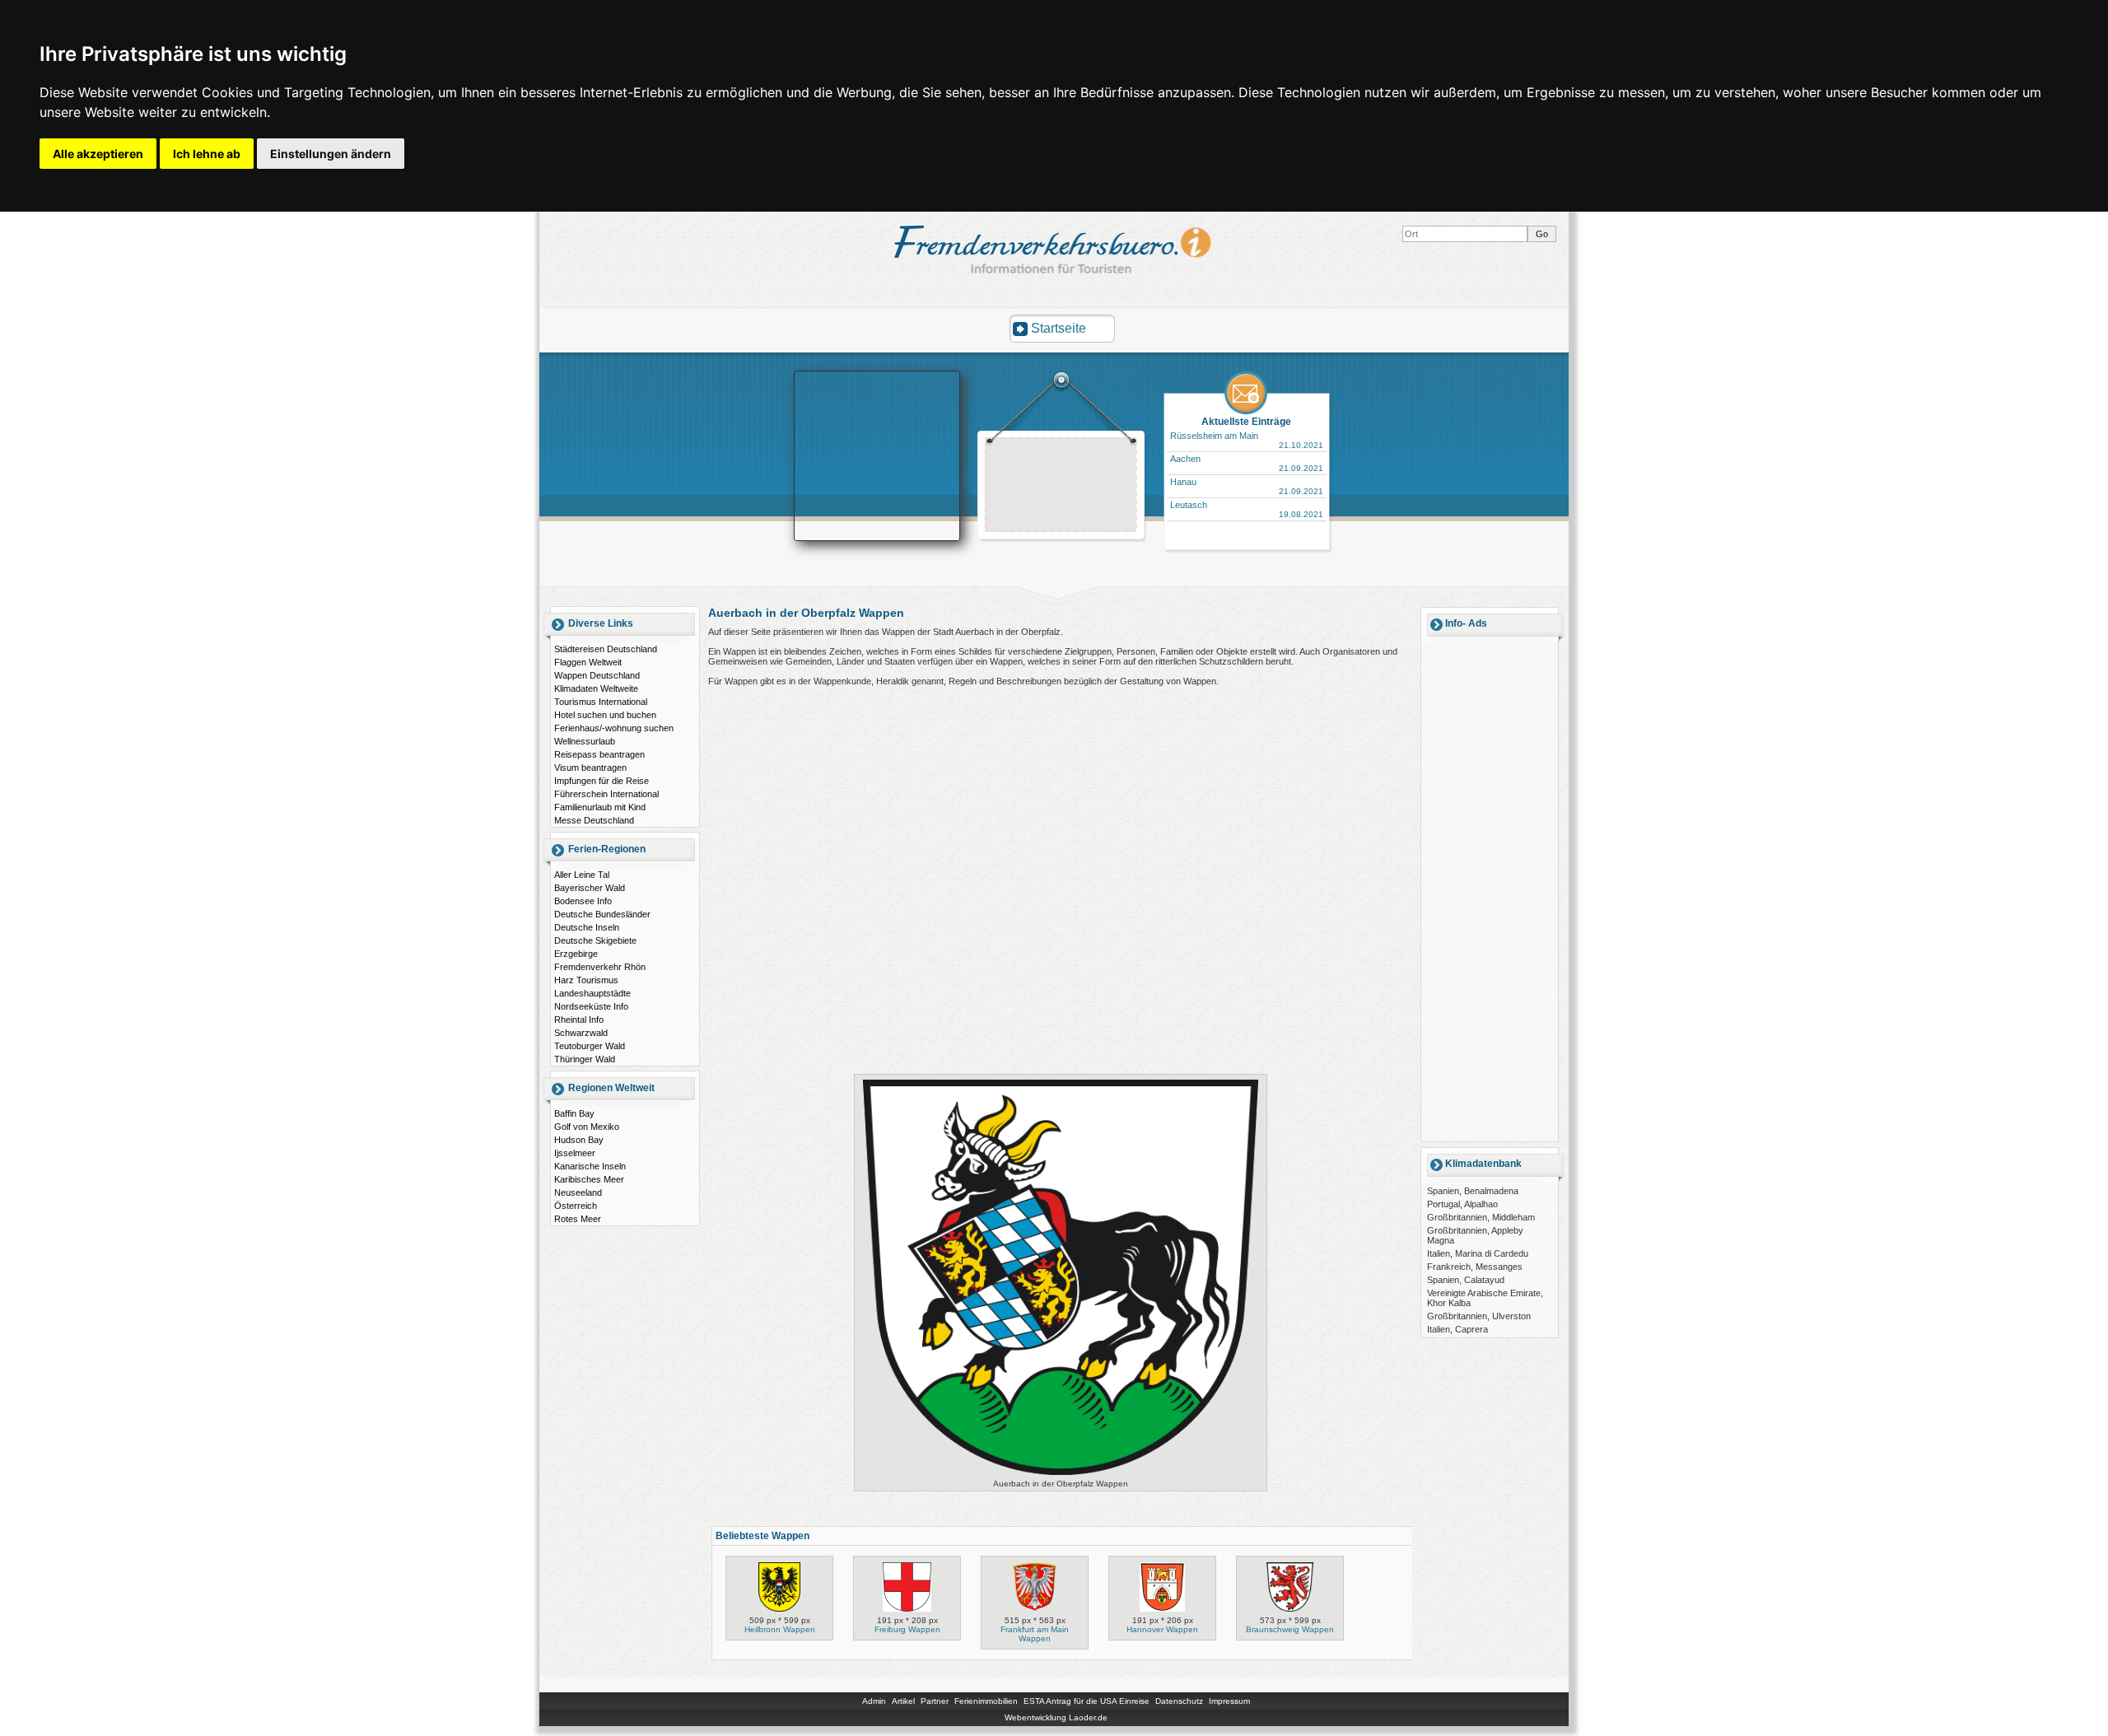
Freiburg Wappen (907, 1629)
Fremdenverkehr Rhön (600, 967)
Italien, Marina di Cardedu (1478, 1253)
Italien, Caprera (1457, 1329)
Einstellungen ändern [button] (331, 154)
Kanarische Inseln (590, 1166)
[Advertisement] (1061, 487)
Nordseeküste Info (591, 1006)
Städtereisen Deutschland (606, 649)
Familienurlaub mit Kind (600, 807)
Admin (874, 1701)
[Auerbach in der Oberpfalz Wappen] (1061, 1475)
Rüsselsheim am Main (1214, 436)
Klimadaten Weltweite (596, 688)
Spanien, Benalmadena (1473, 1191)
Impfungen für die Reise (602, 781)
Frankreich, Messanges (1475, 1267)
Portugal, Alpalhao (1462, 1204)
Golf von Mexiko (587, 1127)
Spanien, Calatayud (1466, 1280)
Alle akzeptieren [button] (98, 154)
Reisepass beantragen (599, 754)
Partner (935, 1701)
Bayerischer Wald (590, 888)
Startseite (1059, 328)
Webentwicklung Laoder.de (1056, 1717)
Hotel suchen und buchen (605, 715)
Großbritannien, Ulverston (1479, 1316)
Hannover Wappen (1162, 1629)
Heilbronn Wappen (780, 1629)
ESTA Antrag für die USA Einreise (1087, 1701)
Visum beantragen (590, 768)
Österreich (576, 1206)
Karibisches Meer (589, 1179)
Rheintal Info (579, 1020)
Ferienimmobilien (986, 1701)
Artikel (903, 1701)
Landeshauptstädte (592, 993)
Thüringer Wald (585, 1059)
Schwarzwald (581, 1033)
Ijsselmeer (575, 1153)
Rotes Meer (578, 1219)
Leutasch (1189, 505)
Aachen (1185, 459)
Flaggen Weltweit (588, 662)
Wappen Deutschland (597, 675)
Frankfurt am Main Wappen (1035, 1634)
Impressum (1229, 1701)
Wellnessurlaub (585, 741)
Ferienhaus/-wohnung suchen (614, 728)
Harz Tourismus (586, 980)
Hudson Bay (579, 1140)
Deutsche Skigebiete (595, 940)
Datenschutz (1179, 1701)
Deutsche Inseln (587, 927)
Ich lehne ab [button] (207, 154)
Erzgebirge (576, 954)
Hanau (1183, 482)
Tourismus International (601, 702)
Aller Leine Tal (582, 875)
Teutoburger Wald (590, 1046)
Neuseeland (578, 1192)
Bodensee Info (583, 901)
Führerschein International (606, 794)
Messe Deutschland (594, 820)
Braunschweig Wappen (1290, 1629)
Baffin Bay (574, 1113)
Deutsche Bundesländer (602, 914)
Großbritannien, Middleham (1481, 1217)
